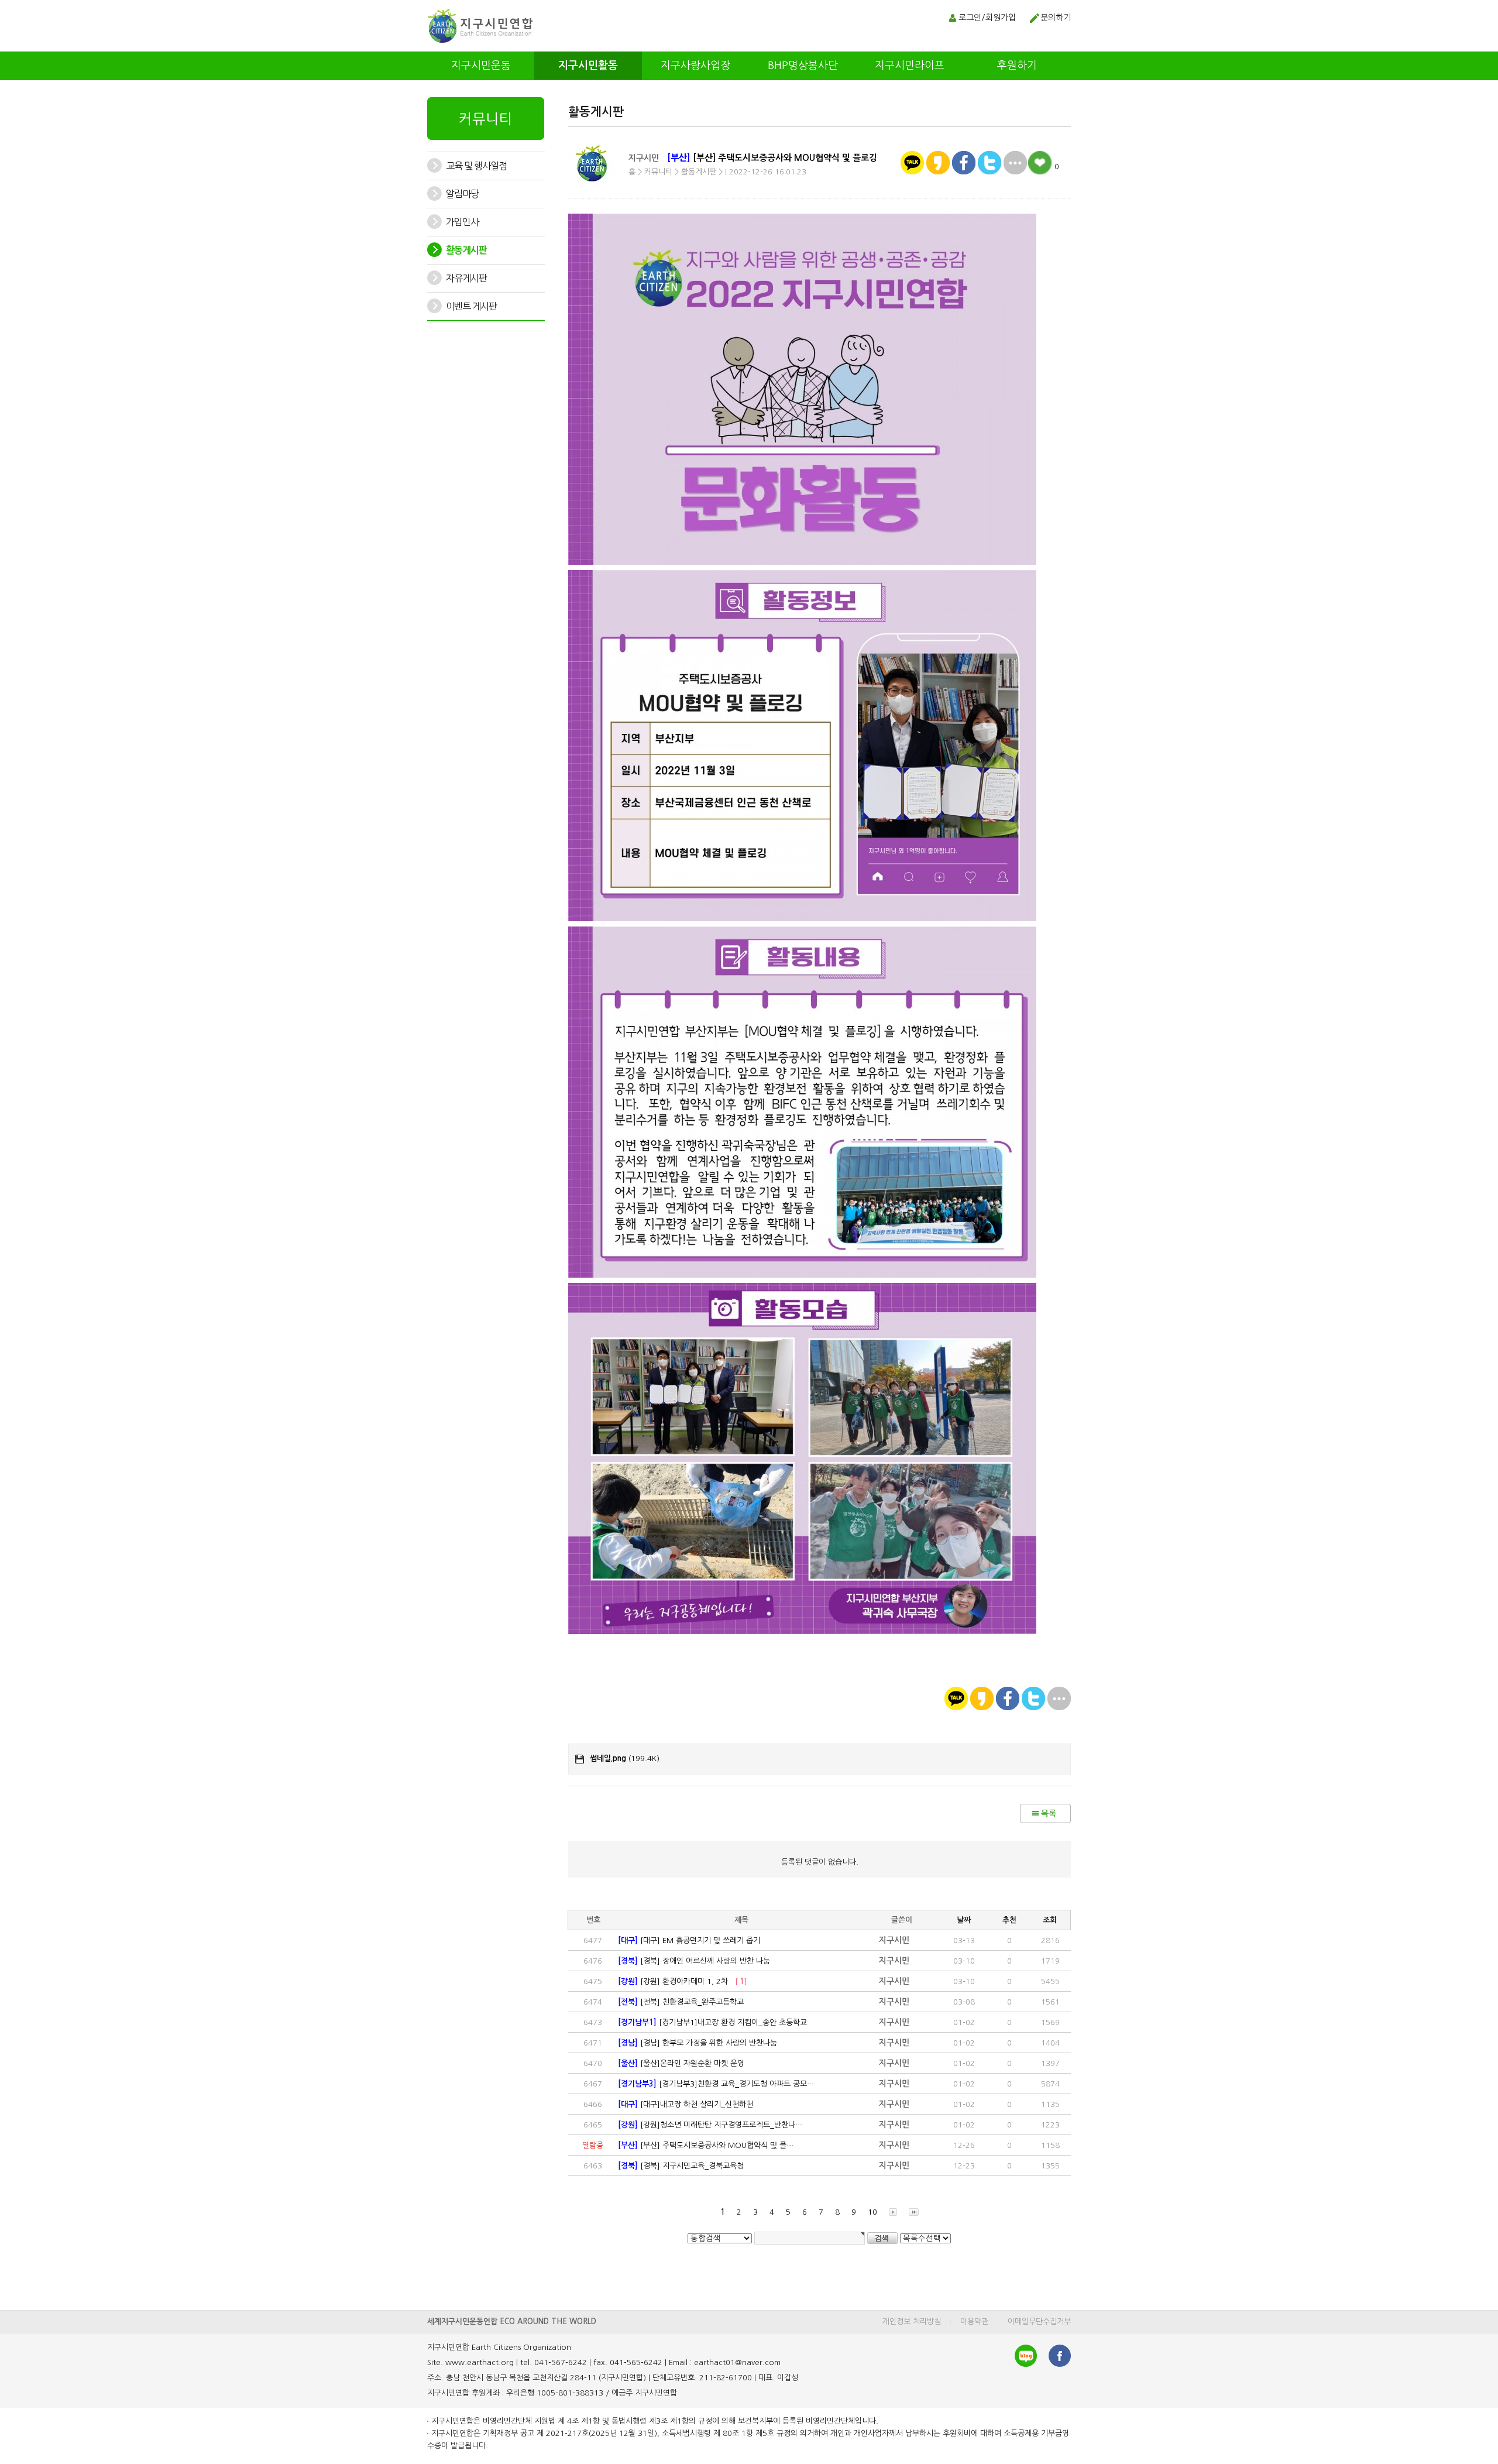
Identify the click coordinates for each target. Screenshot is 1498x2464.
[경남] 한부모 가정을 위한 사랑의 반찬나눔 (698, 2043)
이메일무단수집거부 (1039, 2321)
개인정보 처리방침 (912, 2321)
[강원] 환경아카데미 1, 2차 (683, 1981)
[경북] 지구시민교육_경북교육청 (681, 2166)
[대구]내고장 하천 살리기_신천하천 (686, 2104)
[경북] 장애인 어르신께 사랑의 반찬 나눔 (694, 1961)
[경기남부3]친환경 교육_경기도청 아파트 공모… (716, 2084)
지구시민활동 (588, 66)
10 (872, 2212)
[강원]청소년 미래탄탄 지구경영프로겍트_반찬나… (710, 2125)
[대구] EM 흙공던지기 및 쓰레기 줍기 (689, 1940)
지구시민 (644, 158)
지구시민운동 (481, 66)
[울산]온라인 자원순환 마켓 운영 (681, 2063)
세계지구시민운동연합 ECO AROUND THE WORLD (512, 2321)
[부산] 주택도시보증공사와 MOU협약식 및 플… (706, 2145)
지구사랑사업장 (695, 66)
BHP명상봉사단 (803, 66)
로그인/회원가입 (987, 18)
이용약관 (974, 2321)
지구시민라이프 (910, 66)
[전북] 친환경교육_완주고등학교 (681, 2002)
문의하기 (1056, 18)
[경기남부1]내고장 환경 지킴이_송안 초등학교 (712, 2022)
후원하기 (1017, 66)
